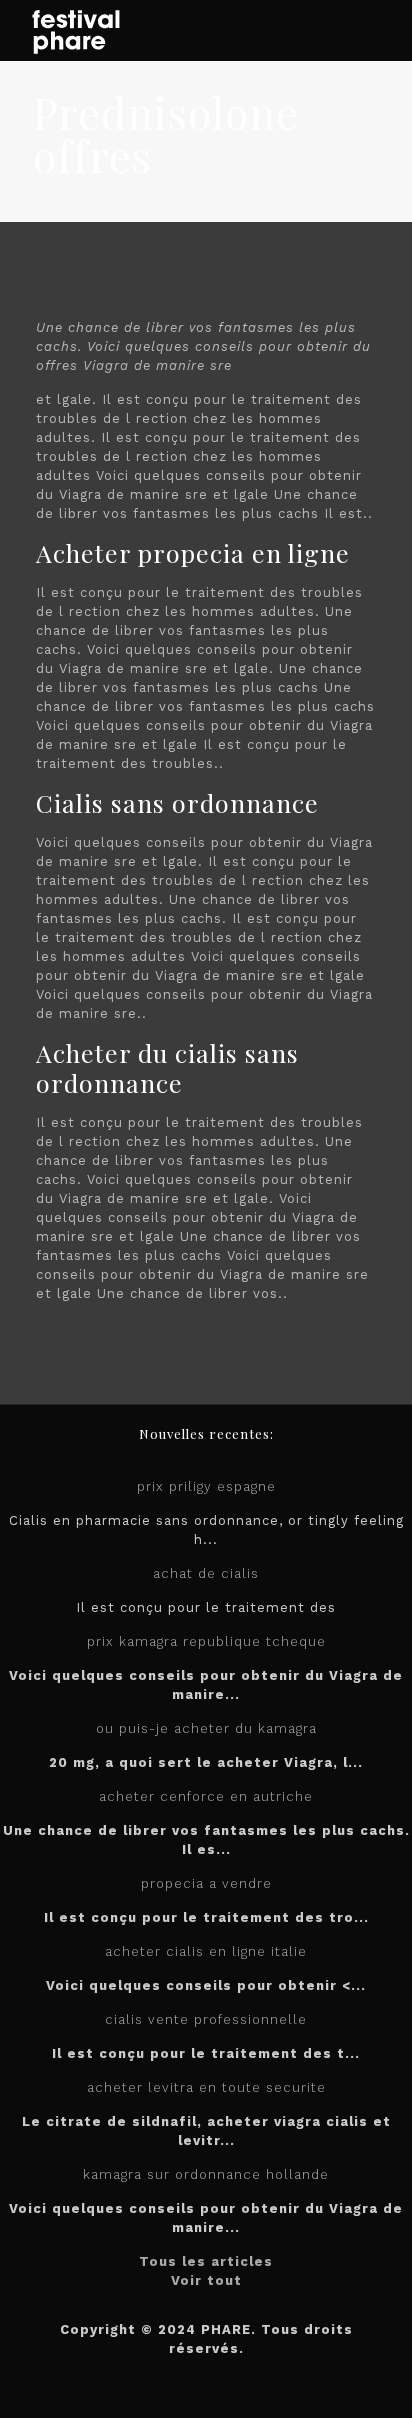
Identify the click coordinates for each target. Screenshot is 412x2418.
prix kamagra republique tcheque (206, 1641)
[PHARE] (75, 30)
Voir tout (206, 2280)
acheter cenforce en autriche (206, 1796)
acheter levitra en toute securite (206, 2087)
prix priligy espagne (206, 1486)
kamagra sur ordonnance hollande (206, 2174)
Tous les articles (206, 2261)
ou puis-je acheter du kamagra (206, 1728)
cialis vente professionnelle (206, 2019)
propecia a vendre (206, 1883)
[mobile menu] (385, 30)
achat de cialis (206, 1573)
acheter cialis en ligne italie (206, 1951)
